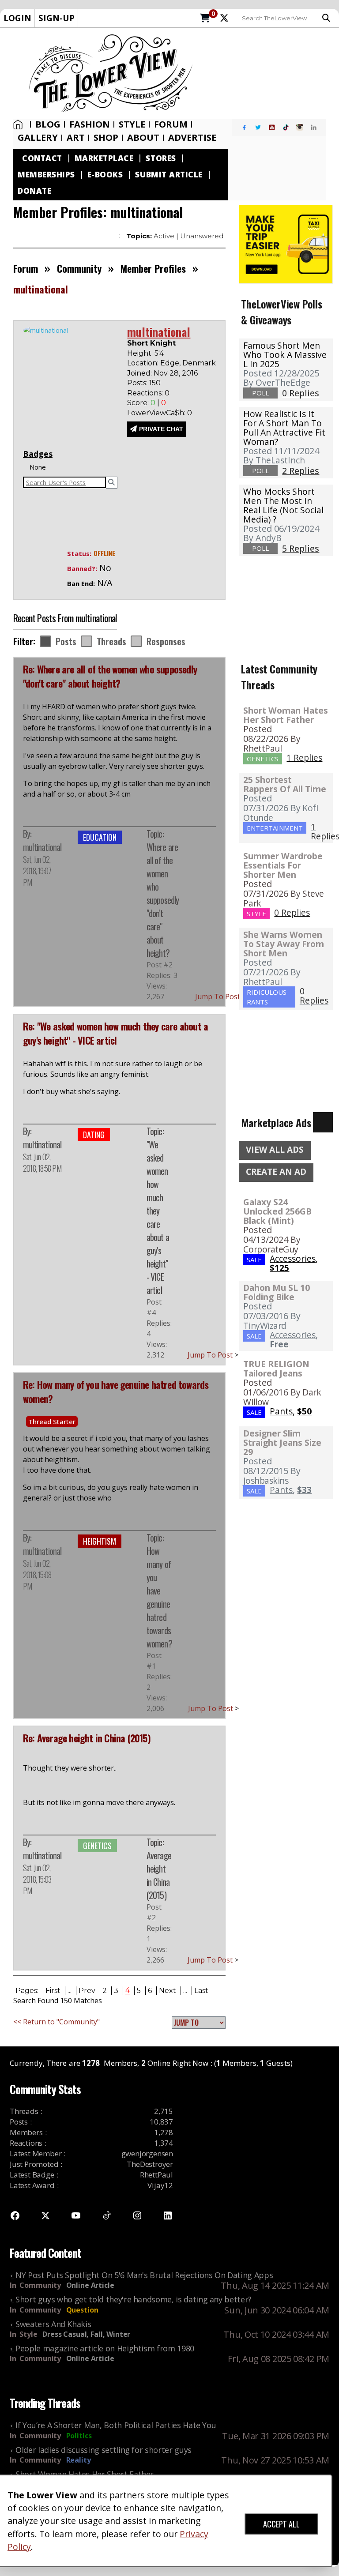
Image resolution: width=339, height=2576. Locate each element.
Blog (48, 124)
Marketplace (104, 158)
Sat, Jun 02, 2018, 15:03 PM (37, 1879)
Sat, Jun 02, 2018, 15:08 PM (37, 1575)
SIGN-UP (56, 18)
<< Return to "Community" (56, 2022)
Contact (42, 158)
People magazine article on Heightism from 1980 (105, 2348)
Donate (34, 191)
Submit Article (169, 175)
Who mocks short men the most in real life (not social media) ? (283, 505)
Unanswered (202, 236)
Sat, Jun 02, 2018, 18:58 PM (42, 1162)
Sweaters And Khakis (53, 2324)
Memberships (46, 175)
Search (328, 18)
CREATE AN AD (276, 1172)
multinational (42, 847)
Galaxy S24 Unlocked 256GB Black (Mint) (277, 1211)
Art (76, 138)
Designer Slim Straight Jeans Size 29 (282, 1442)
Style (132, 124)
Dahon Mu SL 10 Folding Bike (277, 1292)
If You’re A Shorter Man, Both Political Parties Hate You (116, 2425)
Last (201, 1991)
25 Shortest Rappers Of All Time (285, 784)
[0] (205, 19)
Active (164, 236)
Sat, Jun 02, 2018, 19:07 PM (37, 871)
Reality (79, 2460)
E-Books (105, 175)
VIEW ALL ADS (275, 1150)
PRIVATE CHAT (161, 429)
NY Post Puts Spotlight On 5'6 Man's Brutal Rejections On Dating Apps (144, 2275)
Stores (161, 158)
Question (82, 2310)
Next (168, 1991)
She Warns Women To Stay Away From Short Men (284, 944)
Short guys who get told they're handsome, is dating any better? (134, 2299)
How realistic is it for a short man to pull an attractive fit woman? (284, 428)
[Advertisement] (269, 73)
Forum (171, 124)
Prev (87, 1991)
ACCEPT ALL (281, 2524)
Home (20, 124)
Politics (79, 2436)
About (143, 138)
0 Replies (292, 912)
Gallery (38, 138)
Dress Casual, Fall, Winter (86, 2334)
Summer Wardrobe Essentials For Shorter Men (283, 865)
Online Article (90, 2285)
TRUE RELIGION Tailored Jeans (276, 1369)
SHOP (106, 138)
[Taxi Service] (286, 243)
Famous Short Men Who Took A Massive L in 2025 (285, 355)
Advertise (192, 138)
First (53, 1991)
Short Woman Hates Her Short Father (286, 715)
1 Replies (304, 758)
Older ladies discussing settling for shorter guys (104, 2450)
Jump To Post (220, 997)
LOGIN (17, 18)
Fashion (90, 124)
